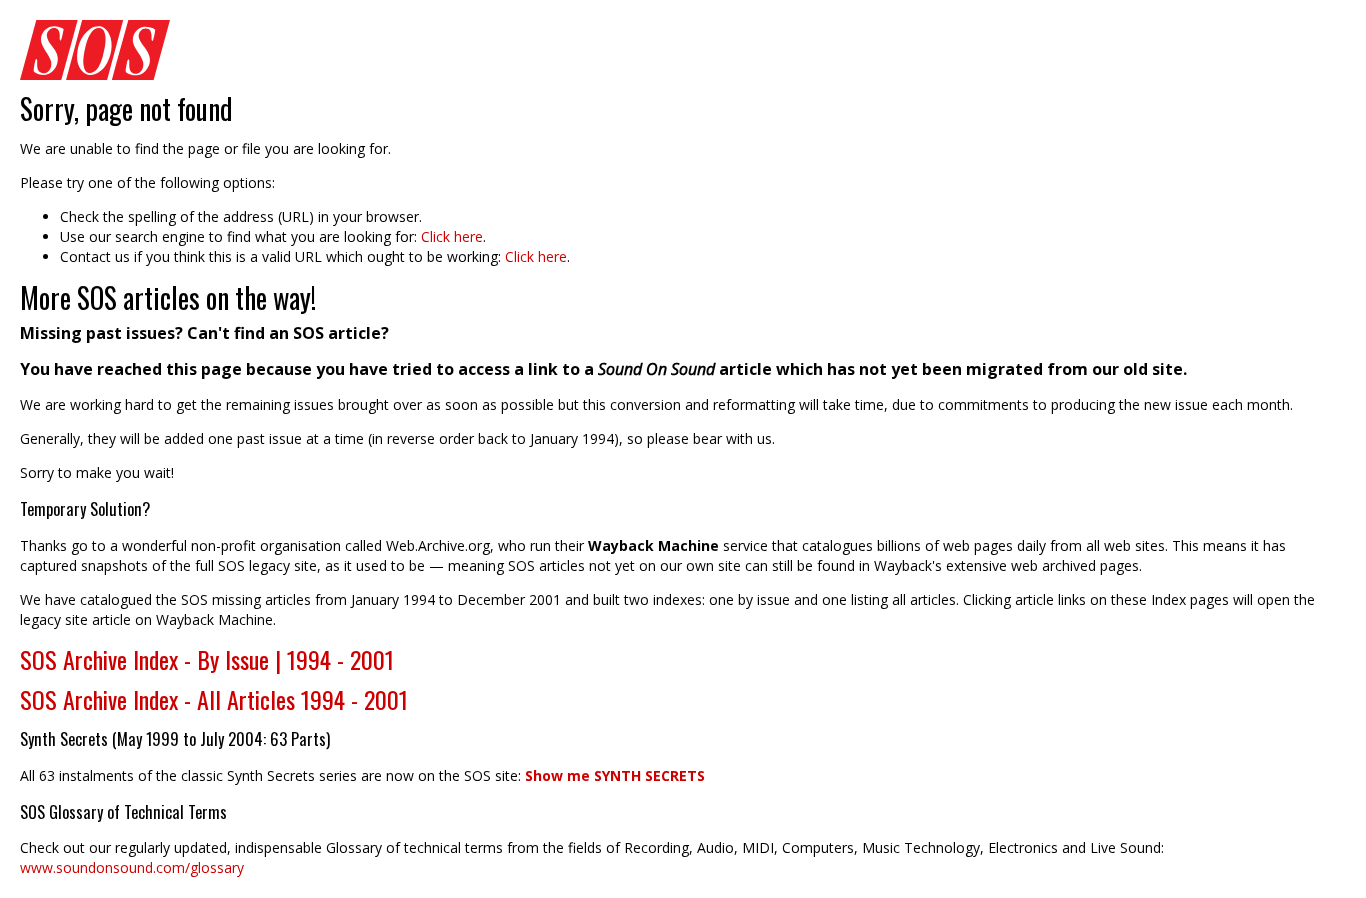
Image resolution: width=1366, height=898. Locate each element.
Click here (452, 236)
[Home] (683, 50)
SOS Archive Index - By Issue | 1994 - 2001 (207, 659)
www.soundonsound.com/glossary (132, 867)
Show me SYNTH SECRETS (615, 775)
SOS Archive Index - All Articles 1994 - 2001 (214, 699)
